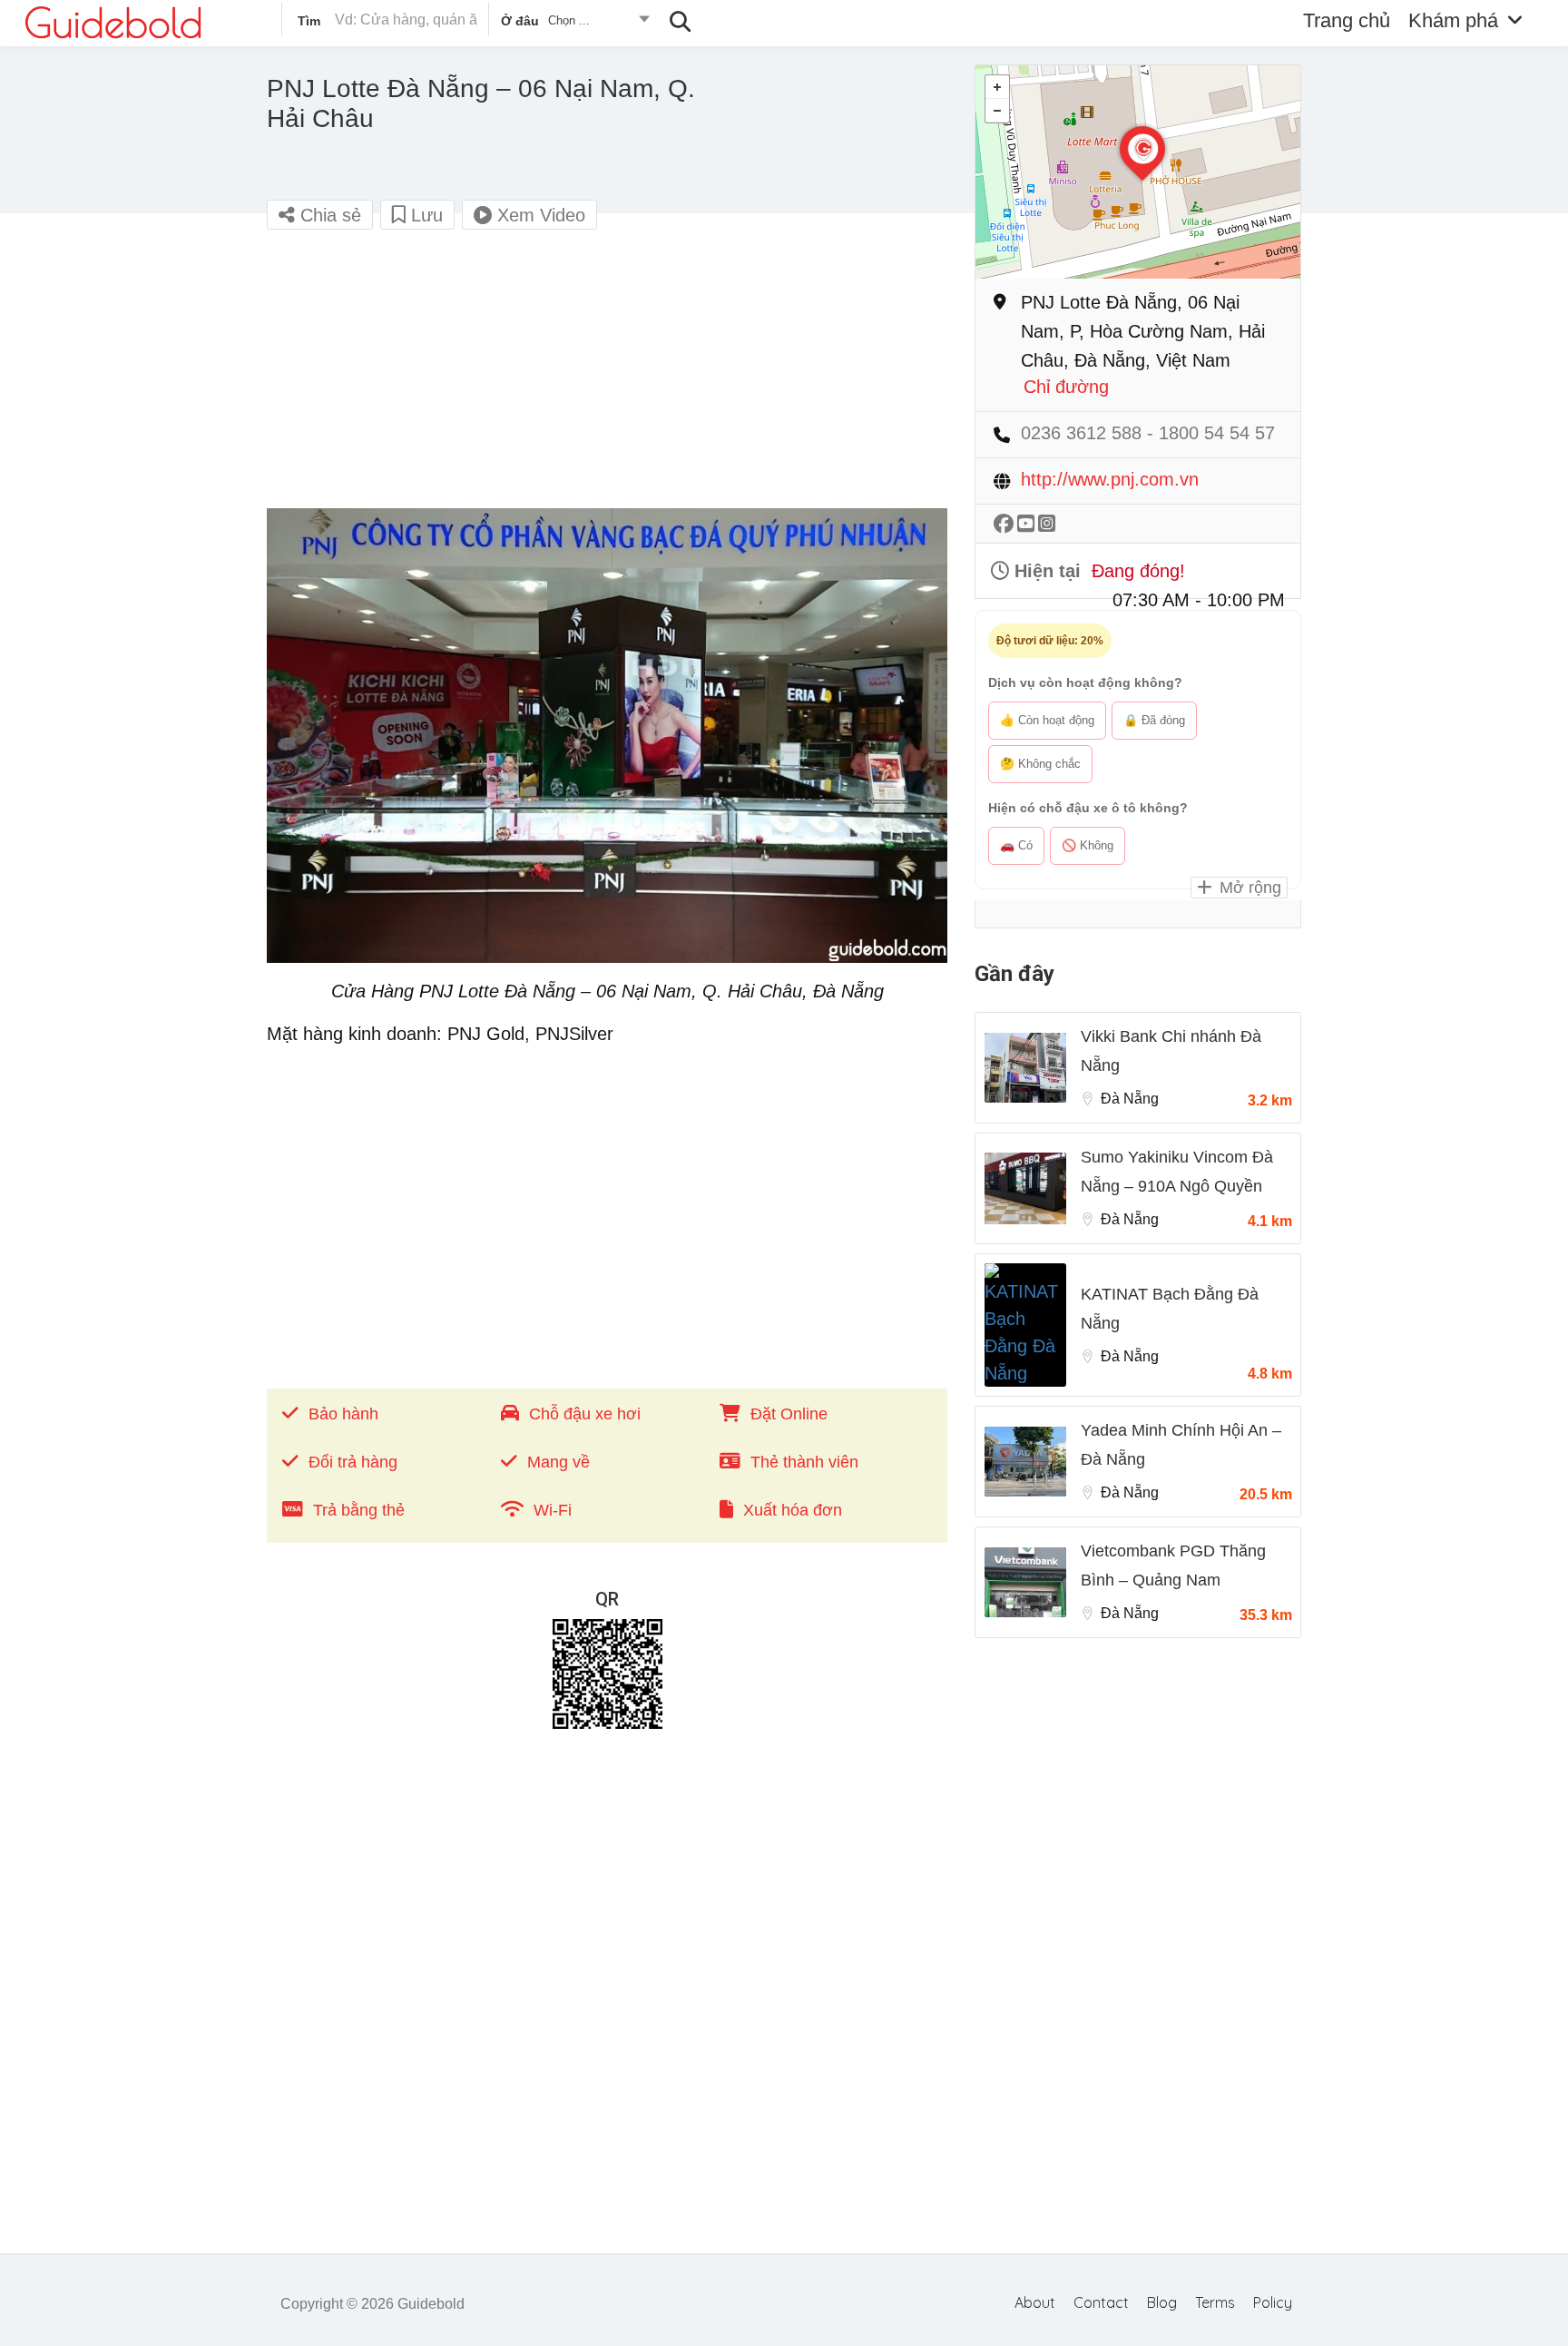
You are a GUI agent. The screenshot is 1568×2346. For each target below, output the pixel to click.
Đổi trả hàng (353, 1462)
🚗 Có (1016, 845)
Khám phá (1453, 20)
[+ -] (1138, 172)
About (1035, 2302)
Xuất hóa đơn (793, 1510)
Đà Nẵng (1130, 1099)
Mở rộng (1248, 888)
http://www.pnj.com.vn (1110, 480)
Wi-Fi (553, 1510)
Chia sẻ (328, 215)
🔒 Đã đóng (1154, 720)
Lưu (424, 215)
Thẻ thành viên (804, 1462)
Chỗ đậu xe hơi (585, 1414)
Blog (1162, 2302)
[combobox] (574, 24)
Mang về (559, 1462)
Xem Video (539, 215)
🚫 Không (1088, 845)
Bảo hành (343, 1414)
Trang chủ (1347, 20)
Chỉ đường (1066, 387)
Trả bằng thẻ (359, 1510)
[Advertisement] (607, 377)
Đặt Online (789, 1414)
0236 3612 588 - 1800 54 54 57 (1148, 433)
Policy (1273, 2302)
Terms (1215, 2302)
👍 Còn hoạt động (1047, 720)
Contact (1101, 2302)
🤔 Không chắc (1040, 764)
